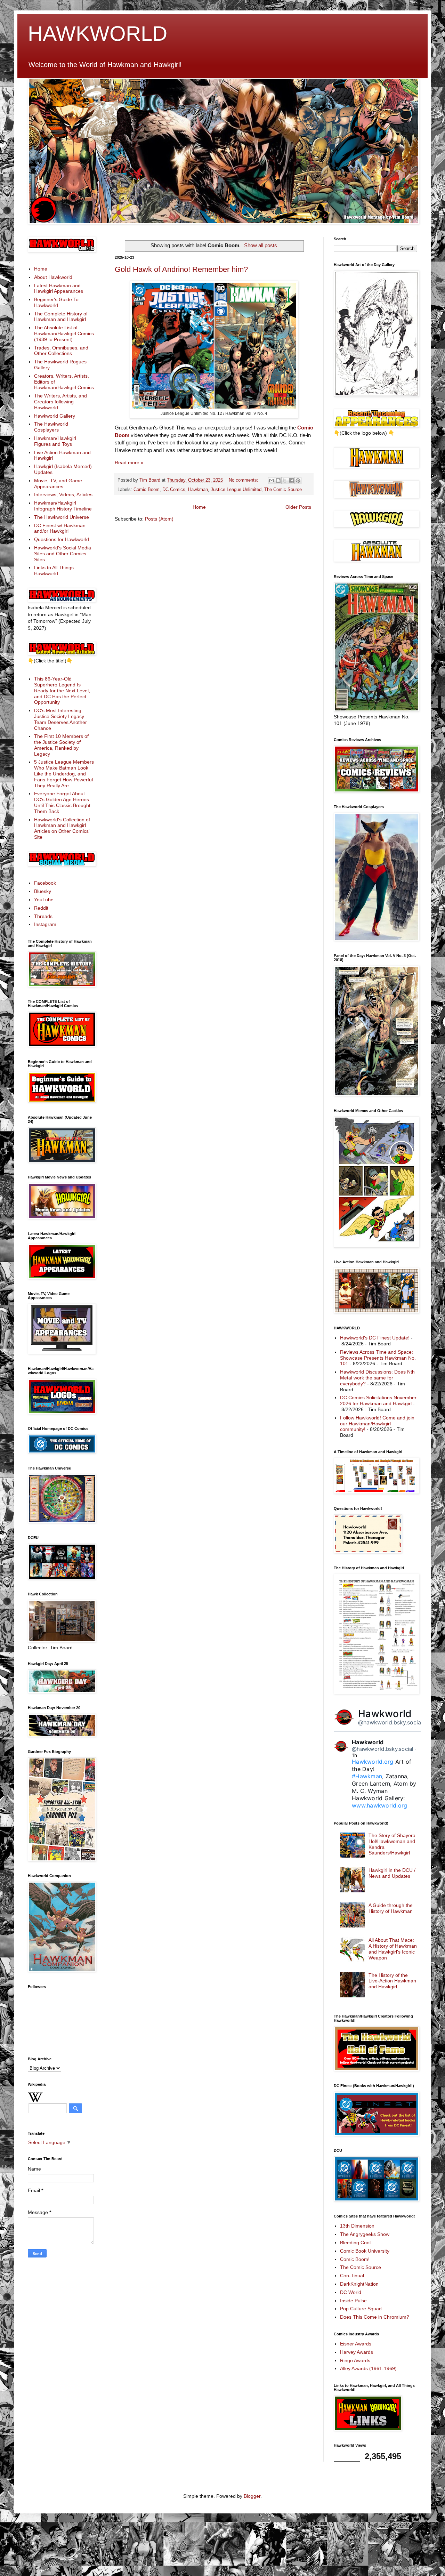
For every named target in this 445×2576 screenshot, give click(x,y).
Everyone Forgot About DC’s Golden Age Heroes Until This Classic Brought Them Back (62, 802)
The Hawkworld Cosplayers (51, 427)
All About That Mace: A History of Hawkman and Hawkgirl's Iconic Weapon (393, 1949)
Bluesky (43, 891)
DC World (351, 2292)
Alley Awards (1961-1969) (368, 2368)
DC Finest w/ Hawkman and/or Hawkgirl (60, 528)
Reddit (41, 908)
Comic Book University (365, 2251)
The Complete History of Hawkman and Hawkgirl (61, 317)
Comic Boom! (355, 2259)
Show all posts (261, 245)
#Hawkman (367, 1776)
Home (199, 507)
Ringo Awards (355, 2360)
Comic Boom (147, 490)
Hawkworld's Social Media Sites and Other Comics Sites (63, 554)
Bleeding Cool (355, 2243)
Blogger (252, 2496)
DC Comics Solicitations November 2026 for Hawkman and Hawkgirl (378, 1400)
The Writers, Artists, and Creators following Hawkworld (60, 402)
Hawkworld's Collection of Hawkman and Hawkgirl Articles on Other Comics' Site (62, 828)
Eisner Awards (356, 2344)
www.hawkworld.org (379, 1805)
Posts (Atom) (159, 519)
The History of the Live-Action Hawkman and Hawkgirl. (392, 1981)
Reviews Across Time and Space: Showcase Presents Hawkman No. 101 (378, 1358)
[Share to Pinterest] (298, 481)
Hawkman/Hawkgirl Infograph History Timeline (63, 506)
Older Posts (298, 507)
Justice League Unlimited (236, 490)
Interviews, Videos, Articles (63, 494)
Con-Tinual (352, 2276)
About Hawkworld (53, 277)
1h (355, 1755)
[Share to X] (285, 481)
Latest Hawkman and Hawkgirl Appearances (59, 288)
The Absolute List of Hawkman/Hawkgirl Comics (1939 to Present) (64, 333)
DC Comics (174, 490)
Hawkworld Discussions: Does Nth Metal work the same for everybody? (377, 1378)
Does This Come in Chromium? (375, 2317)
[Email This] (272, 481)
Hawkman (198, 490)
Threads (43, 916)
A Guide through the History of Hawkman (391, 1908)
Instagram (45, 924)
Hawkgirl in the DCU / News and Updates (392, 1873)
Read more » (129, 462)
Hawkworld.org (373, 1762)
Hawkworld (385, 1714)
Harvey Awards (357, 2352)
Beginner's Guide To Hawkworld (56, 302)
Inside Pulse (353, 2301)
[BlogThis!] (278, 481)
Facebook (45, 883)
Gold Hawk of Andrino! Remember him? (181, 269)
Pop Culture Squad (361, 2309)
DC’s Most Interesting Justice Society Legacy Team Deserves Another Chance (60, 719)
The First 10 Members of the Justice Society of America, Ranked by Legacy (61, 745)
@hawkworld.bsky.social (390, 1722)
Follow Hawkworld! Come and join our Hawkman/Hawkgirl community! (377, 1424)
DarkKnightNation (359, 2284)
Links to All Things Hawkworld (54, 570)
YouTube (44, 900)
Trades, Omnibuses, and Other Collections (61, 351)
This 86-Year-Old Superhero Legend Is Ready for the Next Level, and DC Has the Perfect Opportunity (62, 690)
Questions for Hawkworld (62, 539)
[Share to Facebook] (291, 481)
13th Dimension (357, 2226)
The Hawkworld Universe (62, 517)
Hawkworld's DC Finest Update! (375, 1338)
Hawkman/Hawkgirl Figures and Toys (55, 441)
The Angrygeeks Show (365, 2234)
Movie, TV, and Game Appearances (58, 484)
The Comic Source (283, 490)
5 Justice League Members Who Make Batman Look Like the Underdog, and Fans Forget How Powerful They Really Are (64, 774)
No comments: (244, 480)
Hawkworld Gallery (55, 416)
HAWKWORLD (98, 34)
